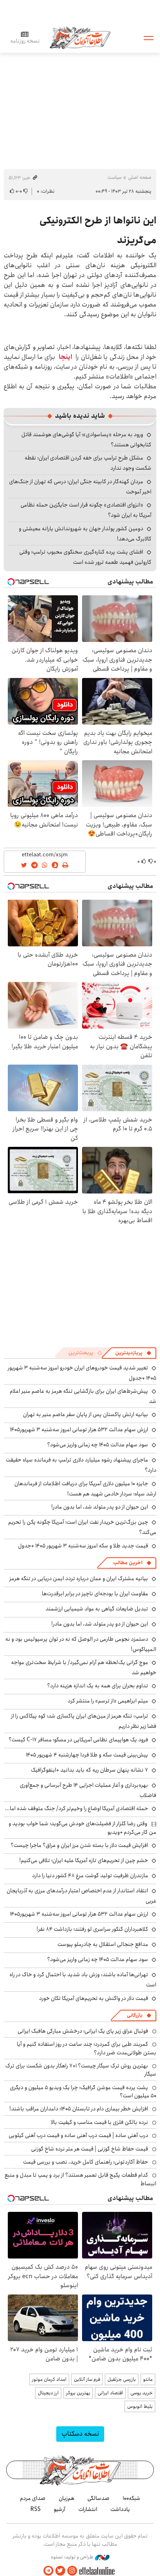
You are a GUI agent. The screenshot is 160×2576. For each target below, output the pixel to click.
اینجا (65, 357)
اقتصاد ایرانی (110, 2393)
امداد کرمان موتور (49, 2379)
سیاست (114, 177)
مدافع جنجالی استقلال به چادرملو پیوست (103, 1944)
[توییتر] (60, 2571)
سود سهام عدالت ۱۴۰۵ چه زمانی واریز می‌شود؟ (98, 1445)
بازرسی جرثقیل (122, 2379)
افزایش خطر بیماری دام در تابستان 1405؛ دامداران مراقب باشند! (79, 2109)
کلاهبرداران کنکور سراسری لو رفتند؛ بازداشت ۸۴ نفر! (92, 1929)
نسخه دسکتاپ (80, 2434)
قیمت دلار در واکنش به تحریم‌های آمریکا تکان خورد (94, 1998)
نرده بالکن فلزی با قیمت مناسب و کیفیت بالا (99, 2122)
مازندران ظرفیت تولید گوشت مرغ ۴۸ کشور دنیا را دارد (90, 1876)
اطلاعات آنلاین (80, 37)
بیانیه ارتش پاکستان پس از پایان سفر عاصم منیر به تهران (86, 1414)
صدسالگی (98, 2498)
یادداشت (120, 2509)
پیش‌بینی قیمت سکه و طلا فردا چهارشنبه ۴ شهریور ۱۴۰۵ (87, 1755)
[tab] (133, 1353)
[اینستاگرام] (72, 2571)
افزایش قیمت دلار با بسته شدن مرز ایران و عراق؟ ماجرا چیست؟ (79, 1845)
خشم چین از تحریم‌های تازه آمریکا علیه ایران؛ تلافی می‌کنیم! (84, 1860)
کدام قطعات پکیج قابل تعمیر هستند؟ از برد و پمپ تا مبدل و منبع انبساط (80, 2179)
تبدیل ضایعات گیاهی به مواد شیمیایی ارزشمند (97, 1609)
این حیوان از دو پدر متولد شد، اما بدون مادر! (100, 1507)
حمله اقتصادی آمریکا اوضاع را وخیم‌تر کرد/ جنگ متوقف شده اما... (77, 1808)
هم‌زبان (66, 2498)
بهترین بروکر (78, 2393)
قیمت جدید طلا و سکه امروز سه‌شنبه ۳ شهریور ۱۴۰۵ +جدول (83, 1546)
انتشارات (88, 2509)
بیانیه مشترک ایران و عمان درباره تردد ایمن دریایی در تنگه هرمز (79, 1578)
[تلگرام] (48, 2571)
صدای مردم (33, 2498)
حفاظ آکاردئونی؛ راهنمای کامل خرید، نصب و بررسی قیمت (86, 2162)
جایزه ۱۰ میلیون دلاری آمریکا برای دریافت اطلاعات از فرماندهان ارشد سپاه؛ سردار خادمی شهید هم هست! (85, 1489)
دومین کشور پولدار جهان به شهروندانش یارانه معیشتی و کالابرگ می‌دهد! (85, 534)
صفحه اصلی (140, 177)
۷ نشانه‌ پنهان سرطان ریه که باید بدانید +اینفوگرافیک (89, 1770)
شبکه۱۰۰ (131, 2498)
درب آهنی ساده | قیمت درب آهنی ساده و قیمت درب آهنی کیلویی (78, 2135)
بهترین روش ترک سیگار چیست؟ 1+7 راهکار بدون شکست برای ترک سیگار (81, 2070)
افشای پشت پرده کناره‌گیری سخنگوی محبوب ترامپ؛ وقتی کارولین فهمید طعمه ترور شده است (85, 557)
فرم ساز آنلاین (87, 2379)
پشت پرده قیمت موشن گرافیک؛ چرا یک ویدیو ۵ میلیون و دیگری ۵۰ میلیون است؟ (83, 2092)
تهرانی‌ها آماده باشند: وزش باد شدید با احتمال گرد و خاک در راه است (83, 1980)
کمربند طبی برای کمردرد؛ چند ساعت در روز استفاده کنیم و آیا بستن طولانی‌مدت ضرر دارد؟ (87, 2048)
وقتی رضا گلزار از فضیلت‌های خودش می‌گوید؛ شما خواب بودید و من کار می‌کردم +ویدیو (82, 1828)
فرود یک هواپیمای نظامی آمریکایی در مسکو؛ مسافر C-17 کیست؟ (78, 1740)
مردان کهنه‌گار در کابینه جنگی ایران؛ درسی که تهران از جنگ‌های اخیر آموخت (80, 487)
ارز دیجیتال (48, 2393)
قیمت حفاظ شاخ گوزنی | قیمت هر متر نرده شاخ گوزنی (90, 2149)
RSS (35, 2509)
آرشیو (59, 2509)
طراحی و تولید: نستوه (73, 2557)
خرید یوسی (142, 2393)
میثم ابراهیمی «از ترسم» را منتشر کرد (108, 1701)
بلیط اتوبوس (140, 2406)
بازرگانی (135, 2015)
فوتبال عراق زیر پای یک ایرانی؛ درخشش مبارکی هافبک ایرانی (83, 2031)
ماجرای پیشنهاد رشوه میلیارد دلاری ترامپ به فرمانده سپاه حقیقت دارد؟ (81, 1465)
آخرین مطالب (128, 1563)
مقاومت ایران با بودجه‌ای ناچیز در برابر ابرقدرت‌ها (95, 1594)
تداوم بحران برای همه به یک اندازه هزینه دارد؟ (98, 1686)
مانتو (148, 2379)
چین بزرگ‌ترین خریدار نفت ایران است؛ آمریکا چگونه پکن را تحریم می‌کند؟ (82, 1527)
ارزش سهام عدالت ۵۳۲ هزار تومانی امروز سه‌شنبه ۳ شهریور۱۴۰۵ (79, 1430)
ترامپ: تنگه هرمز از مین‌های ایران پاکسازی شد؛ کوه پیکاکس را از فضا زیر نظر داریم (84, 1721)
